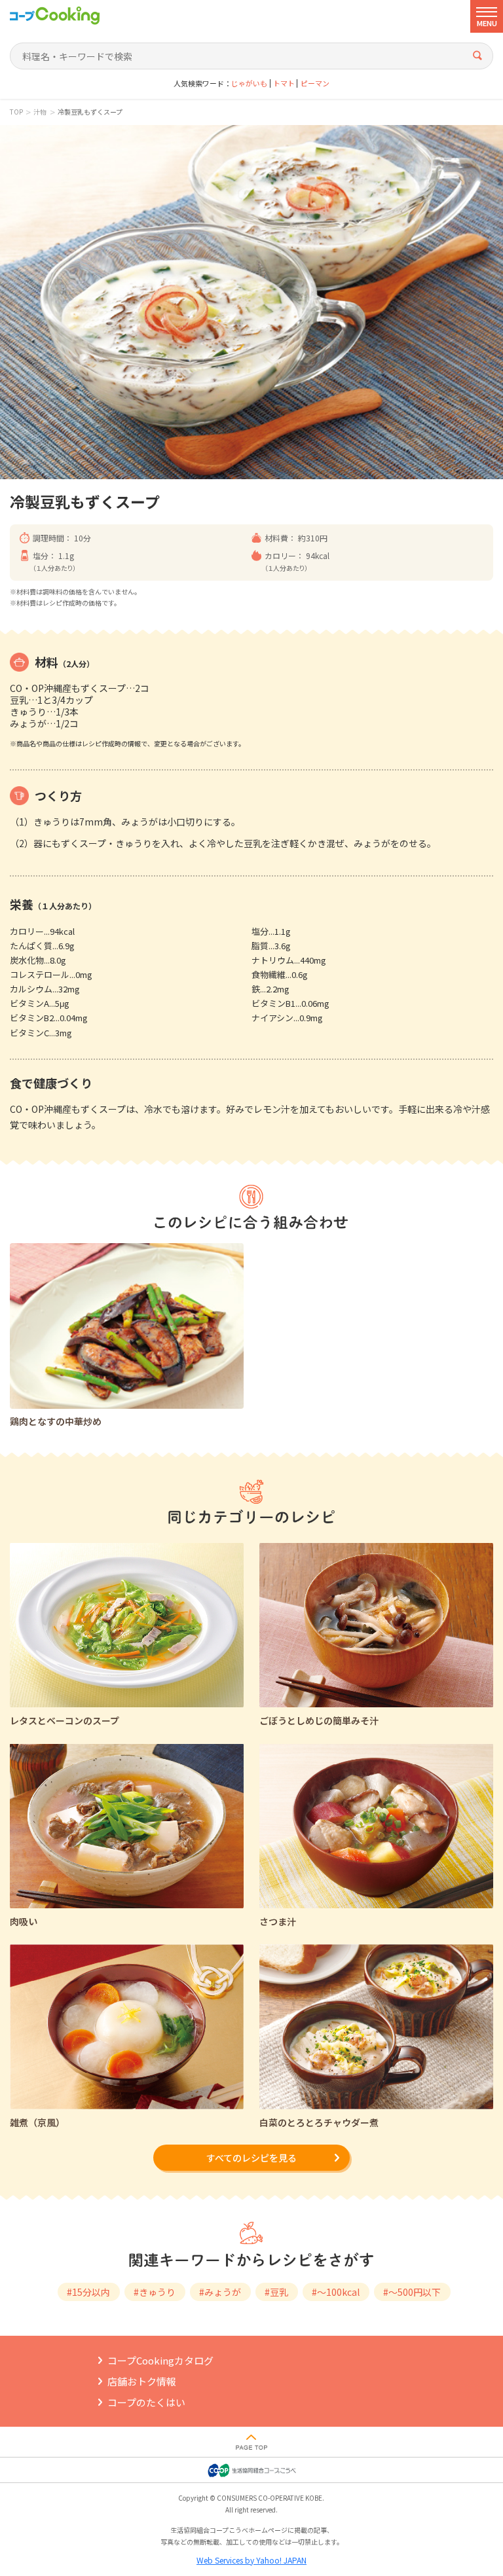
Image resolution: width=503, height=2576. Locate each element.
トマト (284, 83)
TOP (16, 112)
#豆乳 (276, 2292)
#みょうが (220, 2292)
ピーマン (315, 83)
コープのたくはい (146, 2402)
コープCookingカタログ (160, 2360)
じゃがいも (249, 83)
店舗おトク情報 (142, 2381)
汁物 (40, 112)
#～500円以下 (412, 2292)
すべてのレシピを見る (251, 2158)
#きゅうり (155, 2292)
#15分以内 (88, 2292)
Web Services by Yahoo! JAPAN (251, 2560)
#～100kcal (336, 2292)
